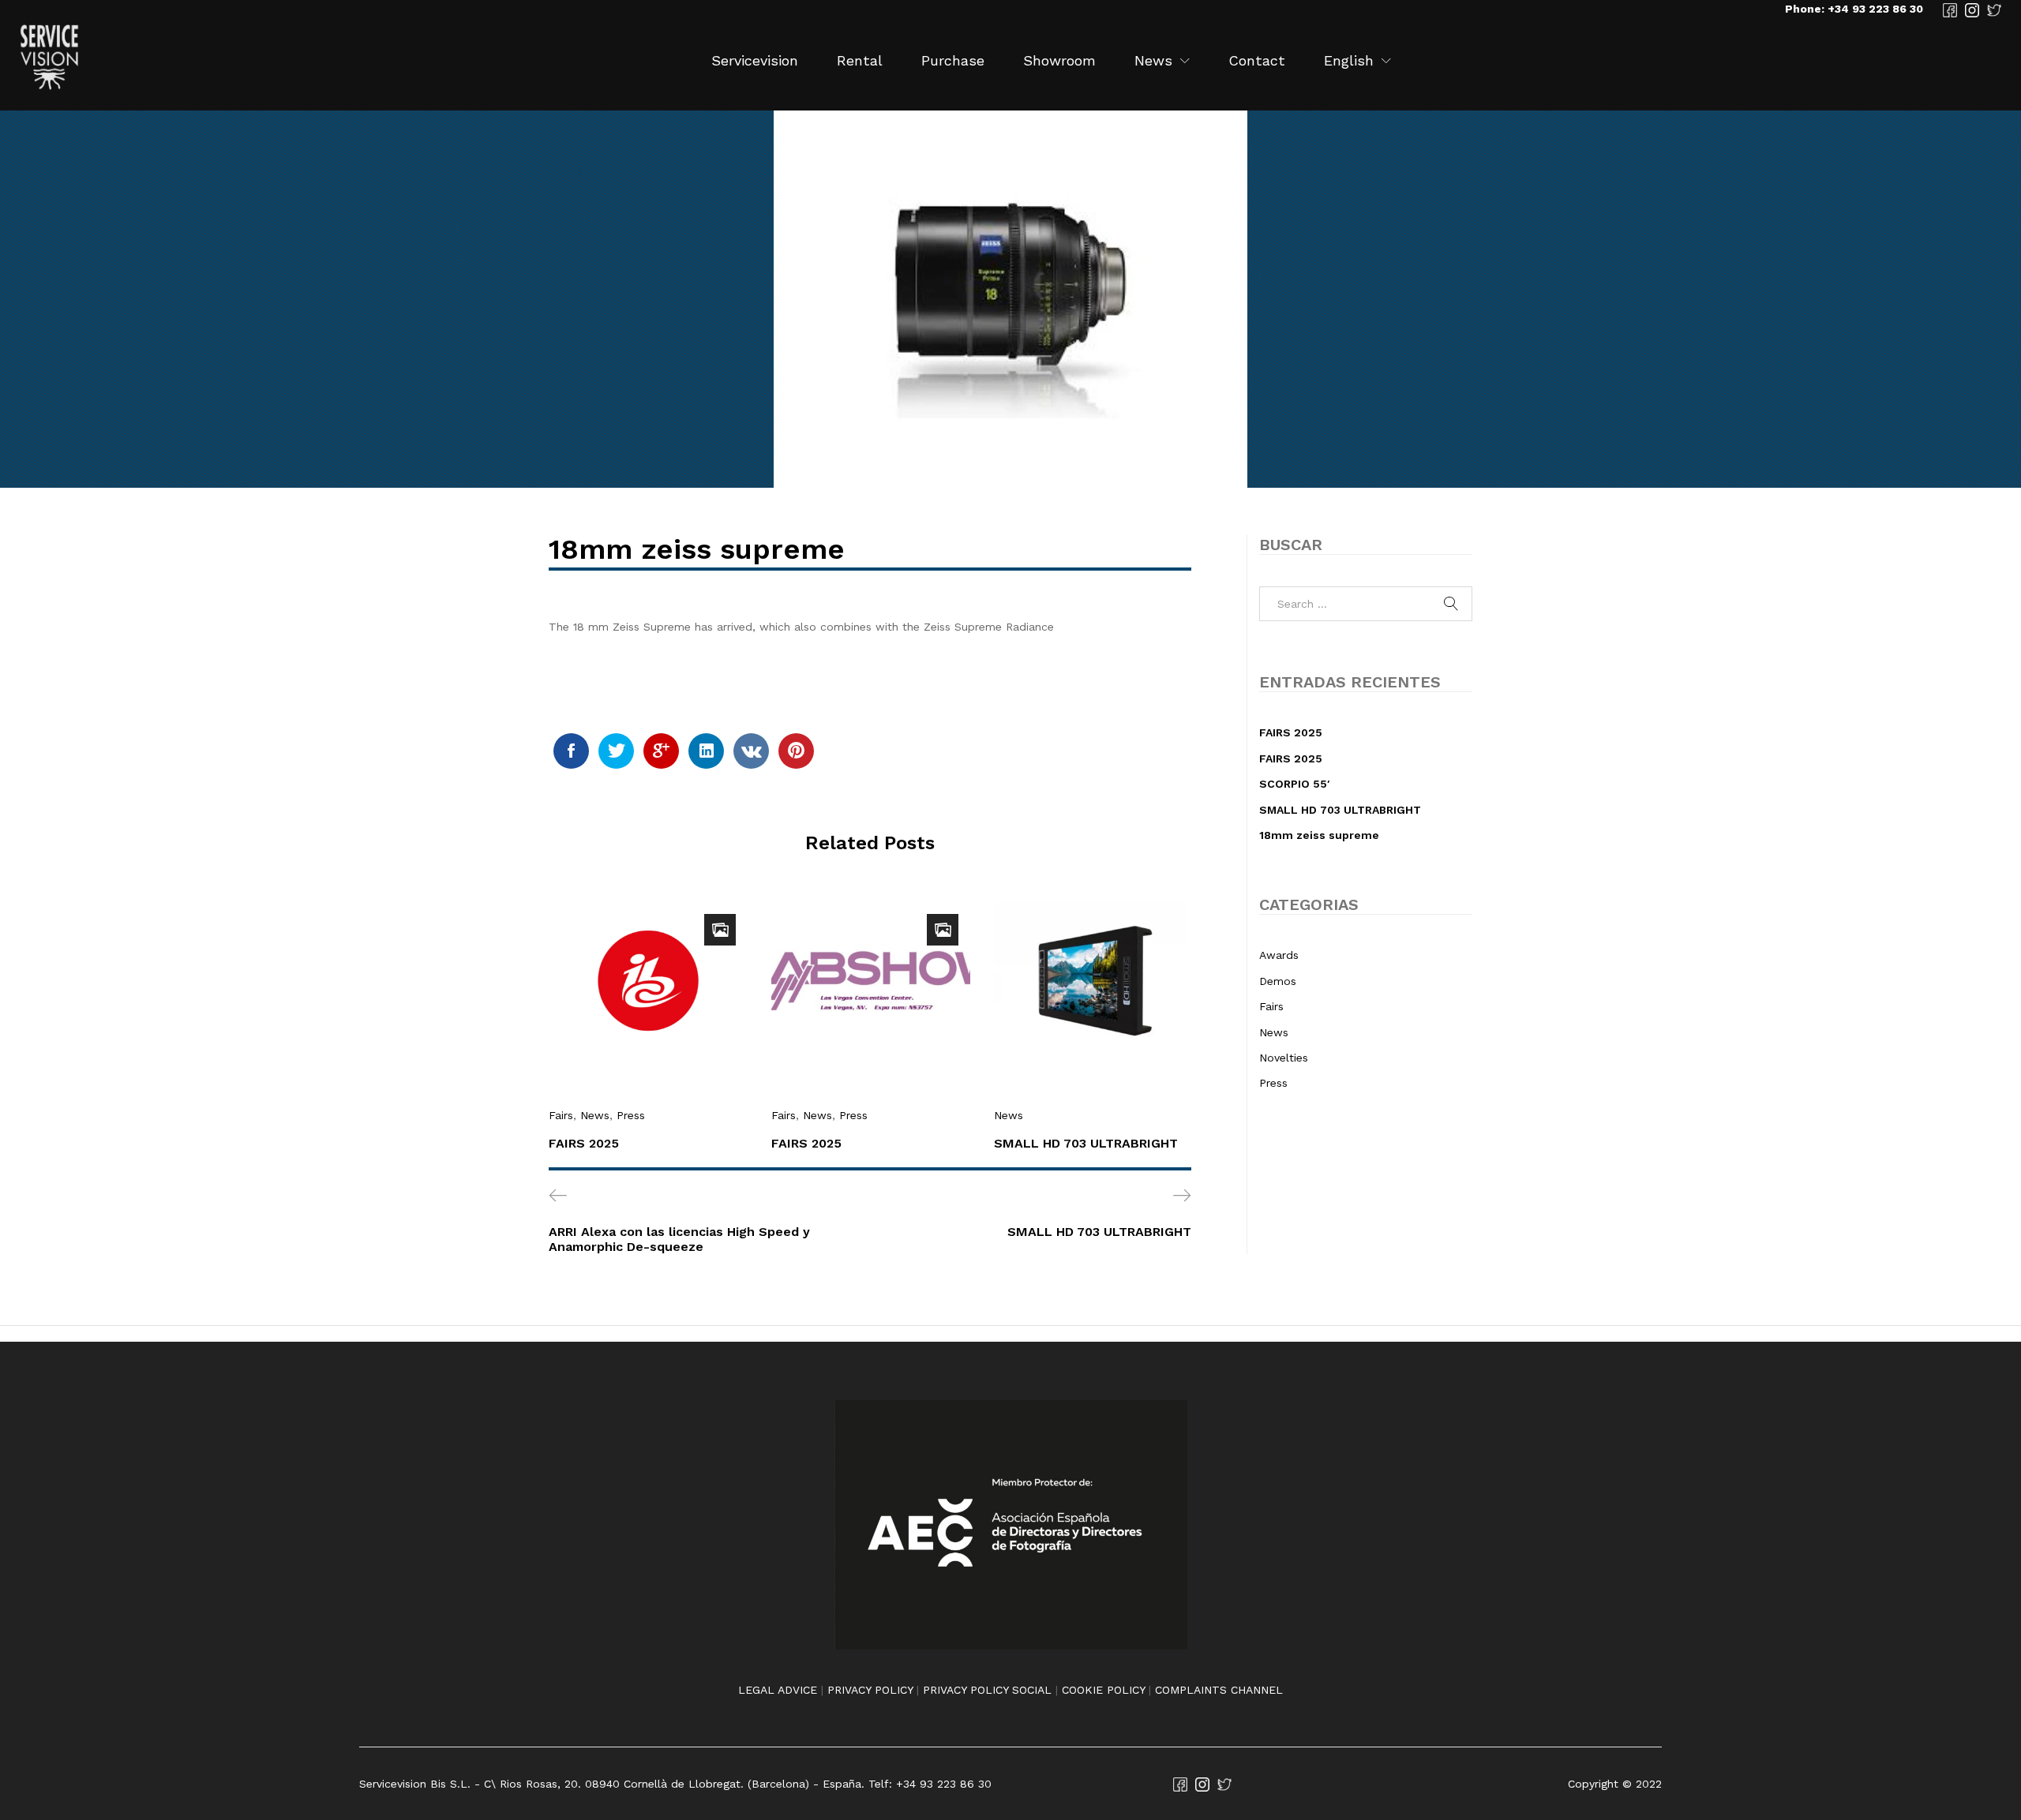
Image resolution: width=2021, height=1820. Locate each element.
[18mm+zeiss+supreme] (616, 751)
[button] (1349, 61)
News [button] (1153, 61)
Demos (1278, 981)
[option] (648, 1035)
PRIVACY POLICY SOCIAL (987, 1690)
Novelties (1284, 1058)
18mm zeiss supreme (1319, 835)
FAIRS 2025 (584, 1143)
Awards (1279, 955)
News (595, 1115)
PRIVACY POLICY (870, 1690)
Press (631, 1115)
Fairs (561, 1115)
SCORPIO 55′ (1295, 784)
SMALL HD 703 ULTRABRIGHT (1086, 1143)
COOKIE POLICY (1103, 1690)
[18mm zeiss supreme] (571, 751)
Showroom (1059, 61)
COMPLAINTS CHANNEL (1219, 1690)
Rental (860, 61)
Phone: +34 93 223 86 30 (1854, 9)
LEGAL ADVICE (778, 1690)
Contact (1257, 61)
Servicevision (755, 61)
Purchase (953, 61)
